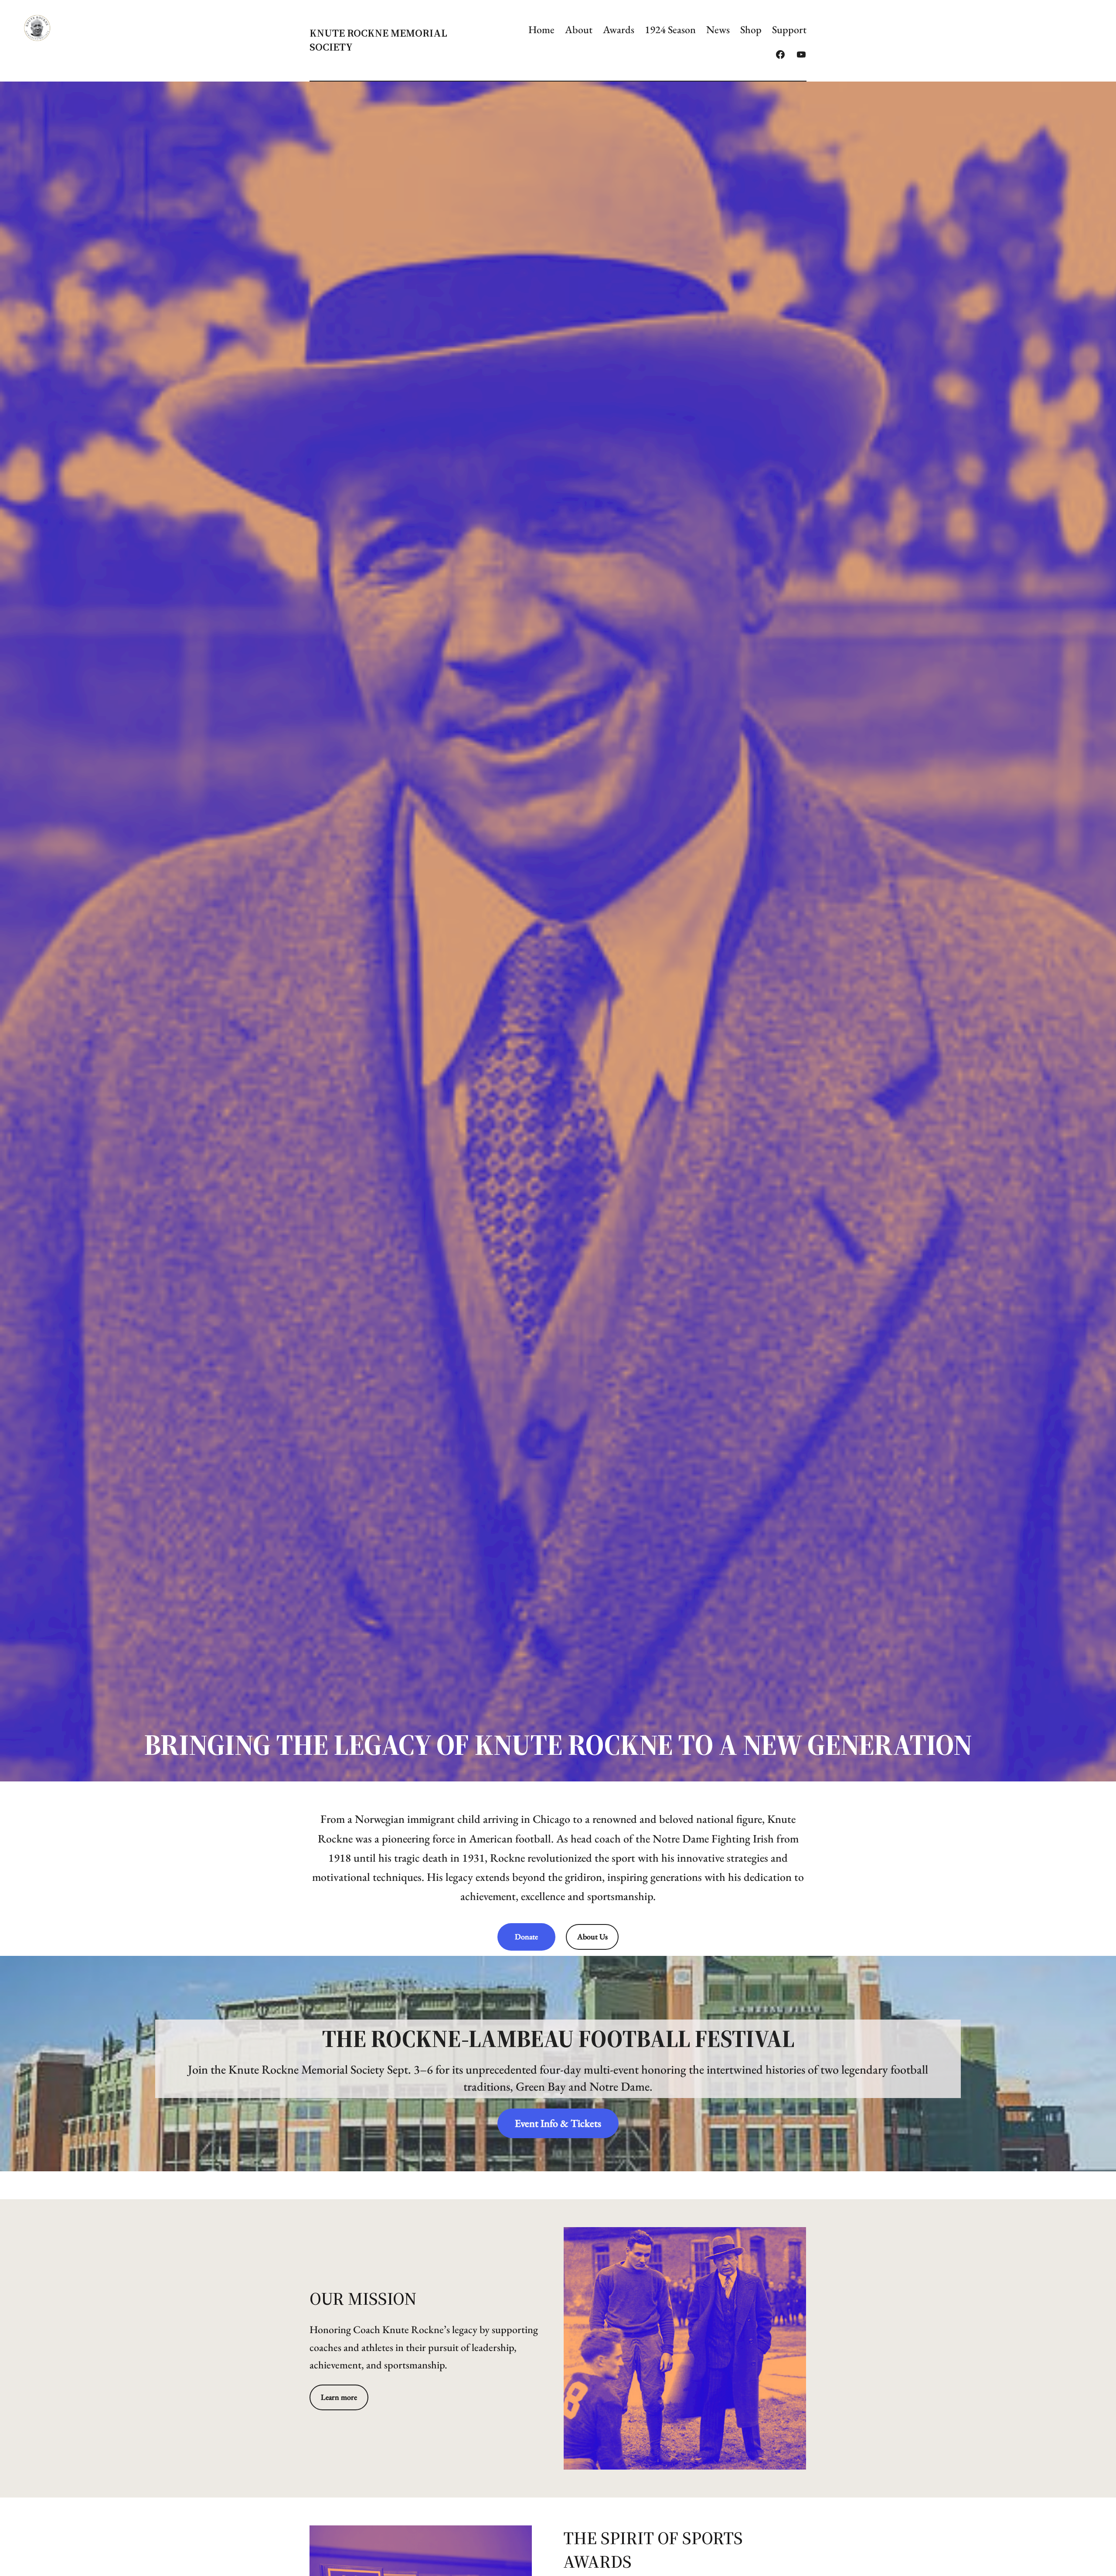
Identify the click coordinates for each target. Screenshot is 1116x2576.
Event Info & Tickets (558, 2123)
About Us (592, 1936)
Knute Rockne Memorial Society (378, 40)
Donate (526, 1936)
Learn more (339, 2397)
